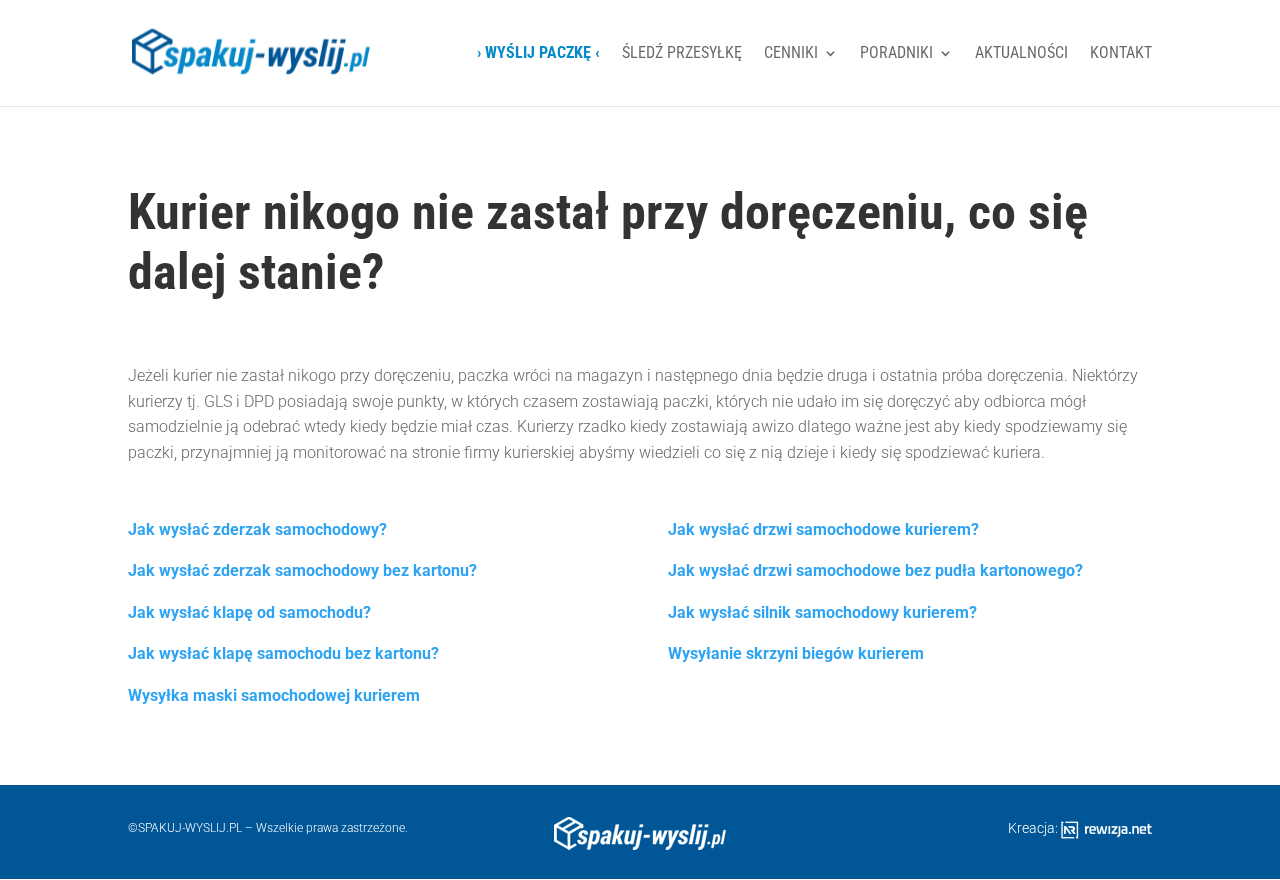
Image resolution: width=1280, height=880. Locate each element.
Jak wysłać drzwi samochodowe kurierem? (823, 529)
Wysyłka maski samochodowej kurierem (274, 695)
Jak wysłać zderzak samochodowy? (257, 529)
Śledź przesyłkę (682, 54)
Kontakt (1121, 54)
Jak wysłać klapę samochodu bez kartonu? (283, 653)
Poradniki (896, 54)
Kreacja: (1034, 828)
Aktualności (1021, 54)
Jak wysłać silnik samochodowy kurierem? (822, 612)
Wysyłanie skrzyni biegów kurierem (796, 653)
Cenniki (791, 54)
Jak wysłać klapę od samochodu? (249, 612)
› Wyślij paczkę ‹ (538, 54)
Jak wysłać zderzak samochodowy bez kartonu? (302, 570)
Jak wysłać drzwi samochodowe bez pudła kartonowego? (875, 570)
